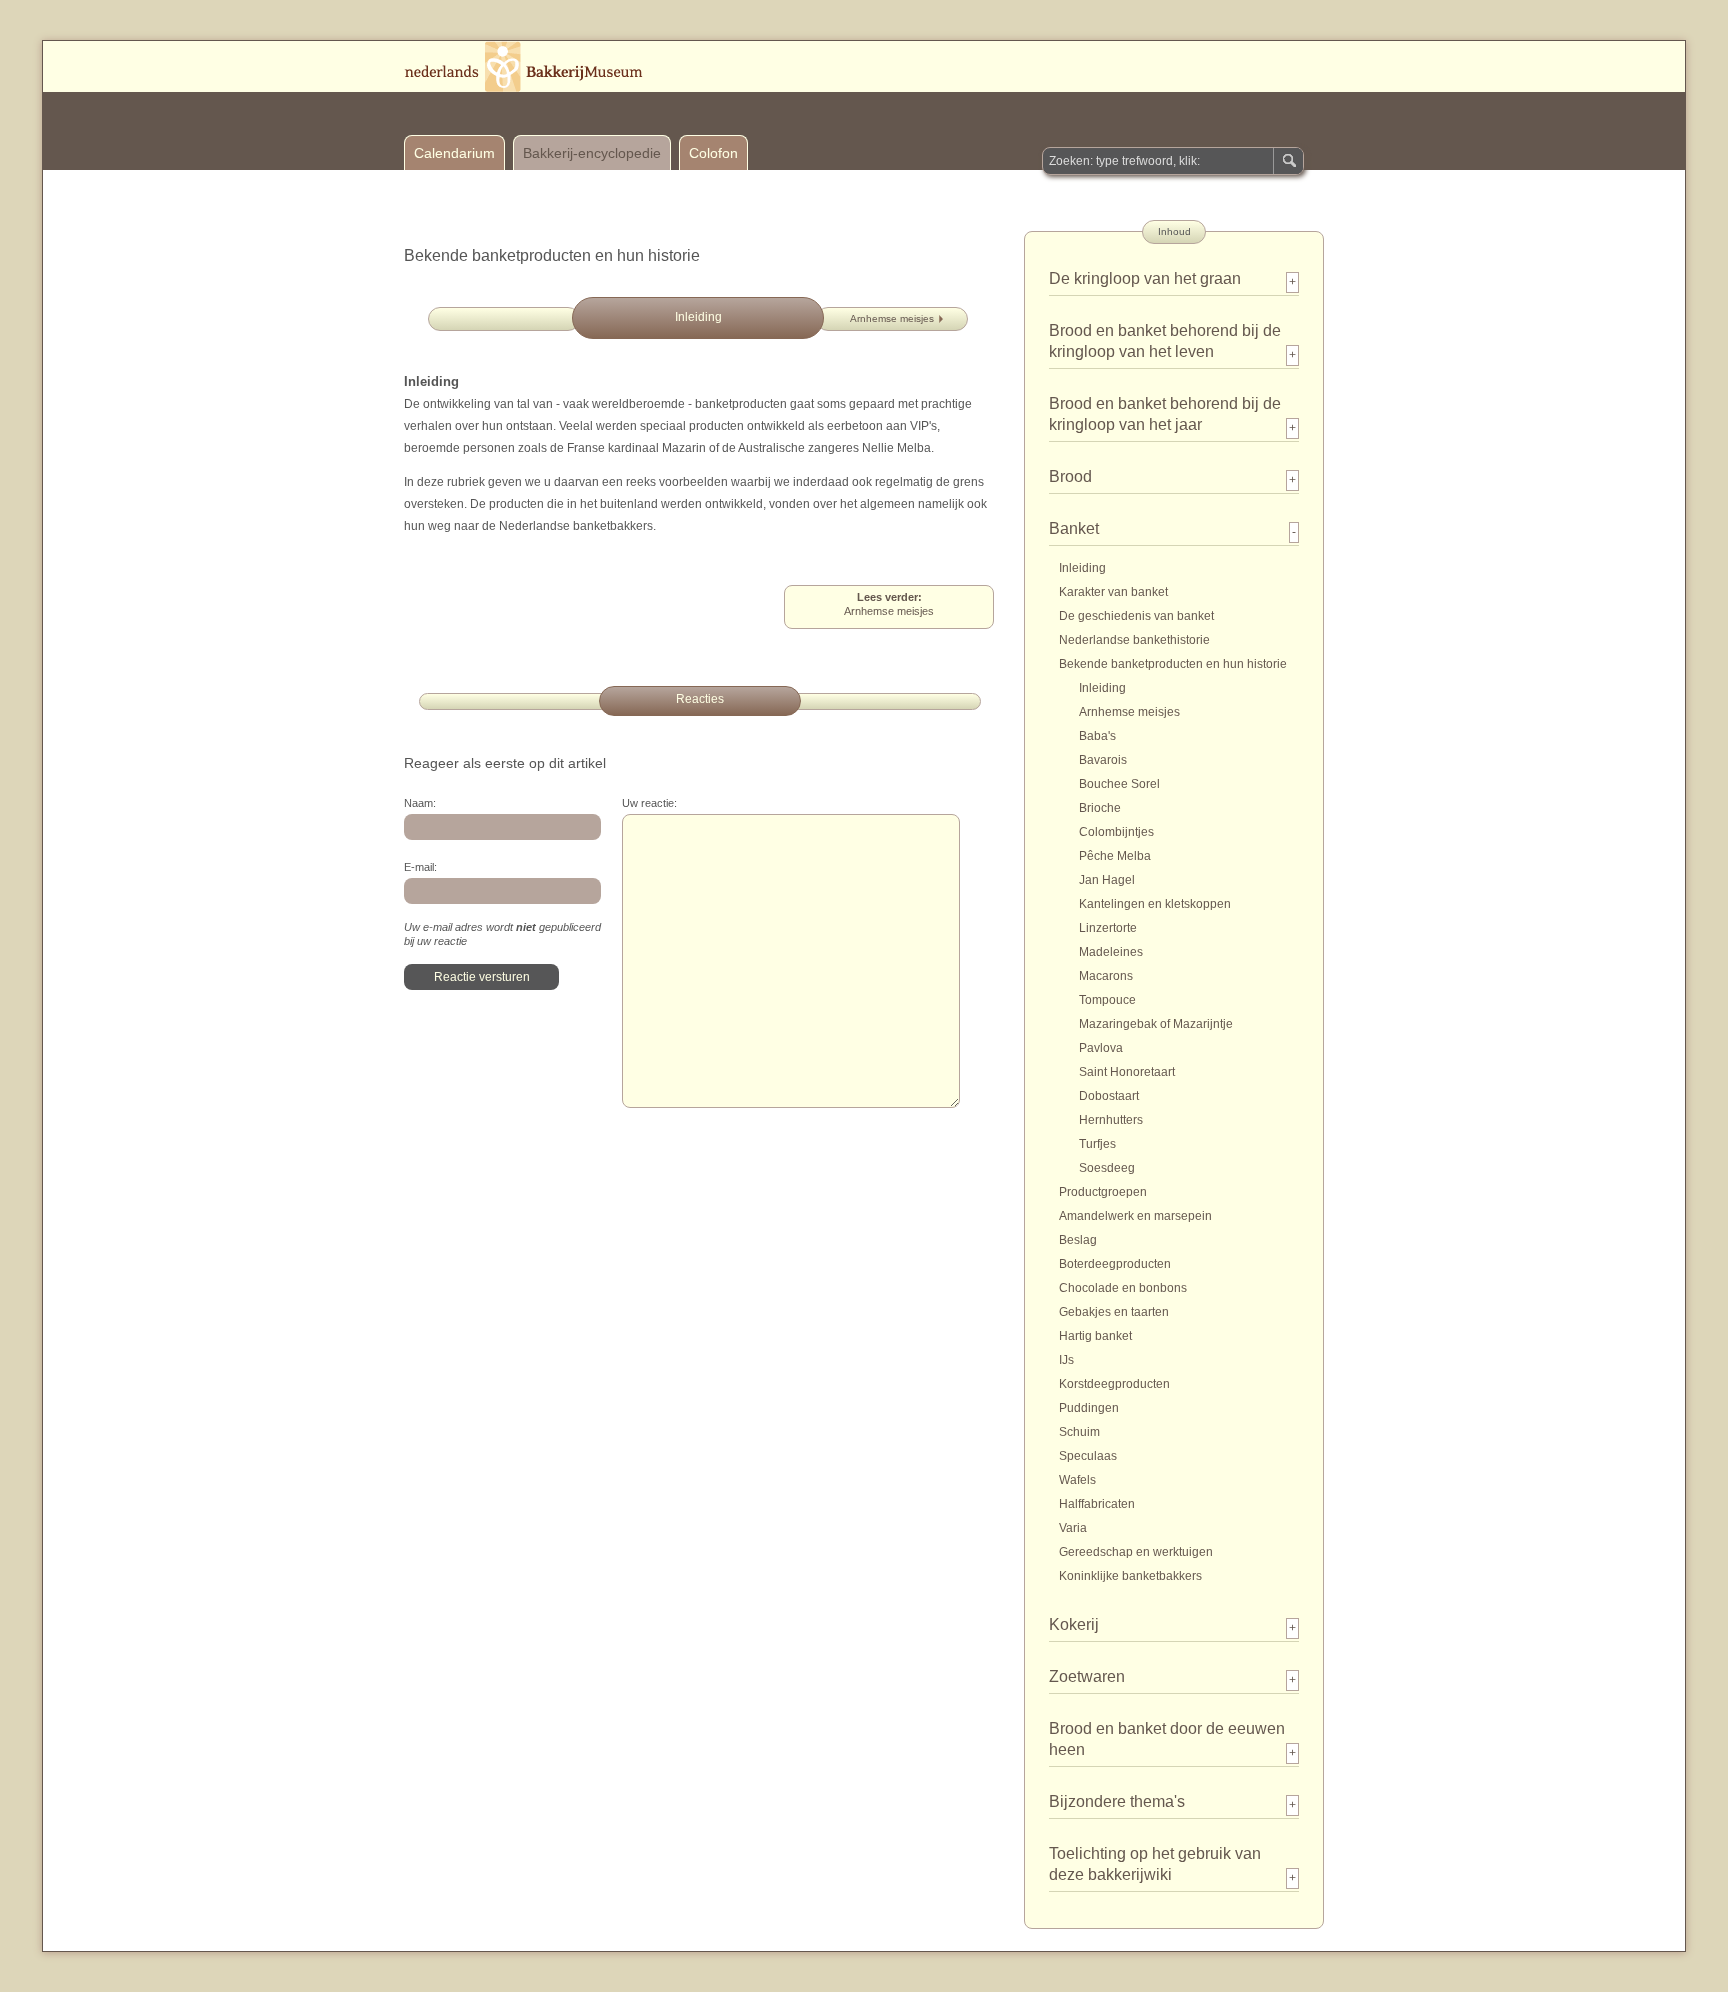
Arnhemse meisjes (892, 318)
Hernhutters (1111, 1120)
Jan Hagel (1107, 880)
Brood (1070, 476)
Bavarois (1103, 760)
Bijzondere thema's (1117, 1801)
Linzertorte (1108, 928)
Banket (1074, 528)
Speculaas (1088, 1456)
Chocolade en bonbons (1123, 1288)
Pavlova (1101, 1048)
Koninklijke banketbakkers (1130, 1576)
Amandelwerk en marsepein (1135, 1216)
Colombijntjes (1116, 832)
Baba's (1097, 736)
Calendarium (454, 153)
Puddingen (1089, 1408)
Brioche (1100, 808)
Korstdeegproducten (1114, 1384)
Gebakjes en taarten (1114, 1312)
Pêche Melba (1115, 856)
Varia (1073, 1528)
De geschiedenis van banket (1136, 616)
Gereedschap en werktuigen (1136, 1552)
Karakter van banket (1113, 592)
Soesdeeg (1107, 1168)
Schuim (1079, 1432)
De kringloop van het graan (1145, 278)
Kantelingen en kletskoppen (1155, 904)
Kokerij (1074, 1624)
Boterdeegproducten (1115, 1264)
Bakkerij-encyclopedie (592, 153)
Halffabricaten (1097, 1504)
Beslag (1078, 1240)
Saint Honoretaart (1127, 1072)
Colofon (713, 153)
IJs (1066, 1360)
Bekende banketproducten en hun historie (1173, 664)
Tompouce (1107, 1000)
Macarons (1106, 976)
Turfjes (1097, 1144)
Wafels (1077, 1480)
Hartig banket (1095, 1336)
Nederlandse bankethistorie (1134, 640)
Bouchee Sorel (1119, 784)
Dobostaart (1109, 1096)
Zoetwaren (1087, 1676)
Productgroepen (1103, 1192)
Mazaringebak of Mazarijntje (1156, 1024)
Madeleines (1111, 952)
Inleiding (1082, 568)
